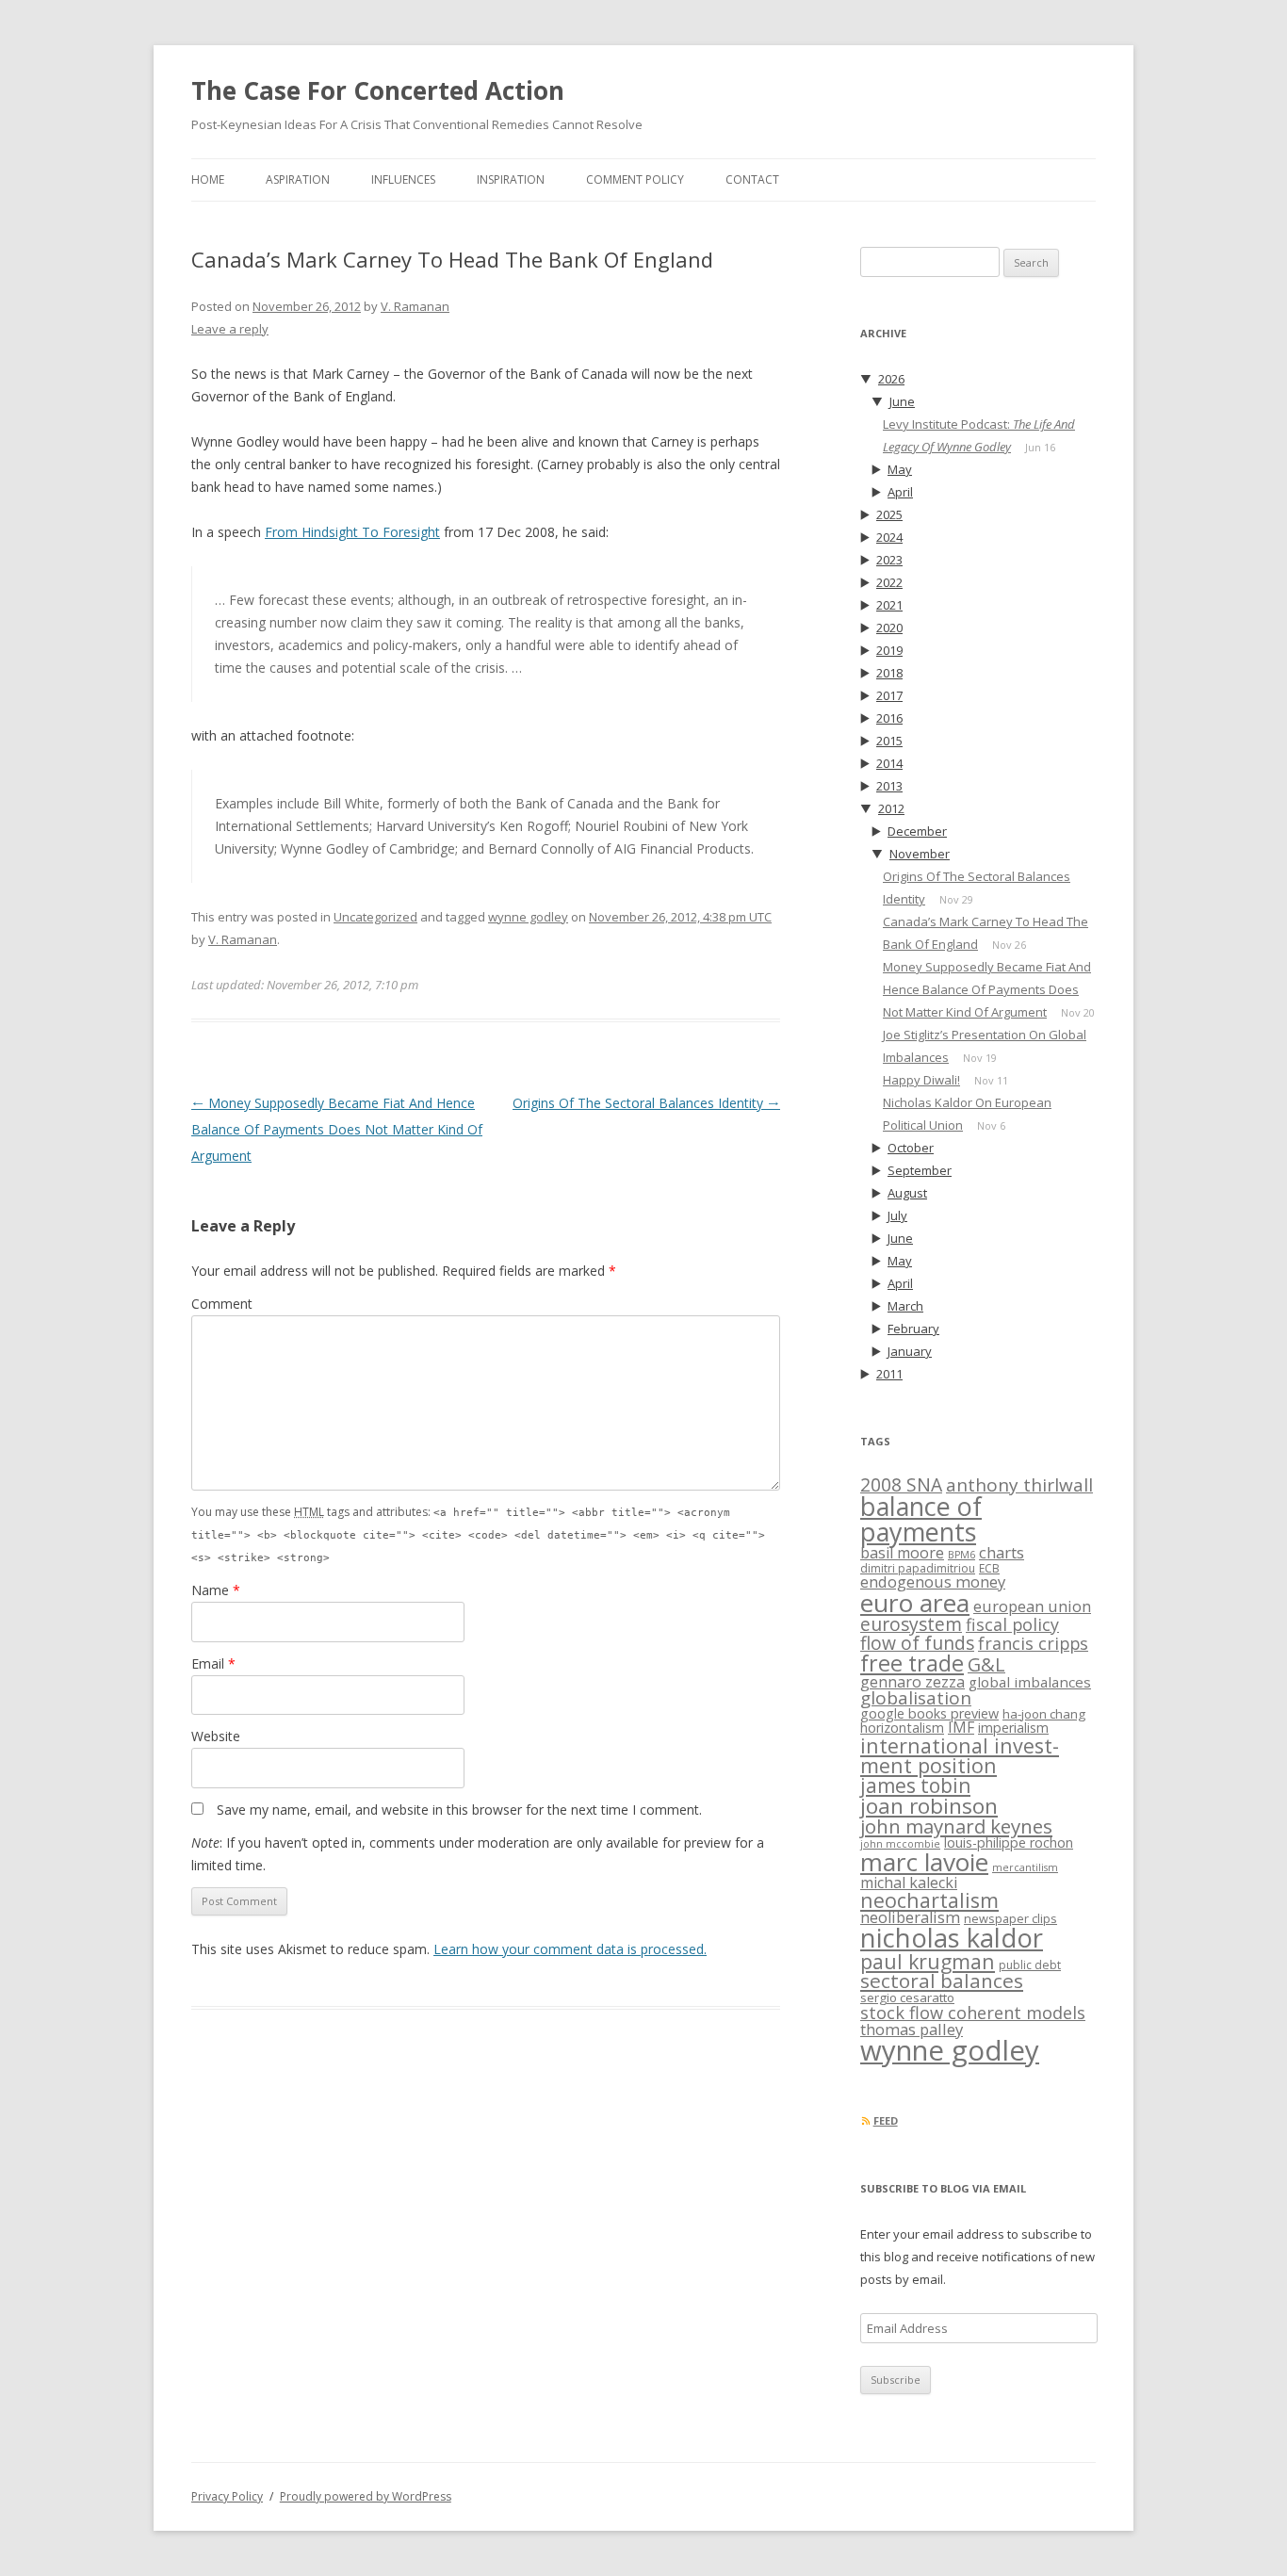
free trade (912, 1663)
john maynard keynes (956, 1826)
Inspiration (511, 179)
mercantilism (1025, 1867)
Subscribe (896, 2380)
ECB (989, 1568)
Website (216, 1736)
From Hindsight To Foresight (352, 532)
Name (216, 1590)
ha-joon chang (1044, 1714)
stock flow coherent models (973, 2012)
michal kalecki (909, 1883)
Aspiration (298, 179)
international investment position (960, 1755)
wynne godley (528, 917)
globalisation (916, 1698)
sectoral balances (942, 1981)
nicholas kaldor (952, 1938)
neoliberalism (910, 1917)
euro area (915, 1603)
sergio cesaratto (907, 1997)
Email (213, 1663)
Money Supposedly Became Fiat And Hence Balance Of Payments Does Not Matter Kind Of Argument (337, 1129)
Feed (886, 2120)
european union (1032, 1606)
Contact (752, 179)
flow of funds (917, 1643)
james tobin (915, 1785)
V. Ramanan (415, 306)
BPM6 (961, 1555)
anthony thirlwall (1019, 1485)
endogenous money (933, 1581)
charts (1002, 1552)
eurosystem (911, 1624)
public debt (1030, 1965)
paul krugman (928, 1961)
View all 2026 (1075, 380)
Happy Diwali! (921, 1080)
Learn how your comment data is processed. (570, 1949)
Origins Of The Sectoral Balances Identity (646, 1103)
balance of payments (921, 1519)
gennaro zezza (912, 1682)
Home (208, 179)
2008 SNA (901, 1484)
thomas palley (912, 2029)
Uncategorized (375, 917)
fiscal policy (1012, 1624)
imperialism (1013, 1728)
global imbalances (1030, 1682)
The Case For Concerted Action (378, 90)
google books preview (929, 1713)
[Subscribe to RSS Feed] (865, 2120)
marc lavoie (924, 1862)
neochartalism (929, 1900)
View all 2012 (1075, 810)
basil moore (902, 1553)
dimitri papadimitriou (918, 1568)
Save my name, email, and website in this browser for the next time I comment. (459, 1810)
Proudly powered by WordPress (366, 2496)
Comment (222, 1304)
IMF (961, 1727)
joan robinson (929, 1806)
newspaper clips (1010, 1918)
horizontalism (902, 1728)
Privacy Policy (227, 2496)
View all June (1075, 403)
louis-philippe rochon (1009, 1842)
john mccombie (900, 1844)
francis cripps (1033, 1643)
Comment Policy (635, 179)
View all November (1059, 855)
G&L (986, 1664)
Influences (403, 179)
